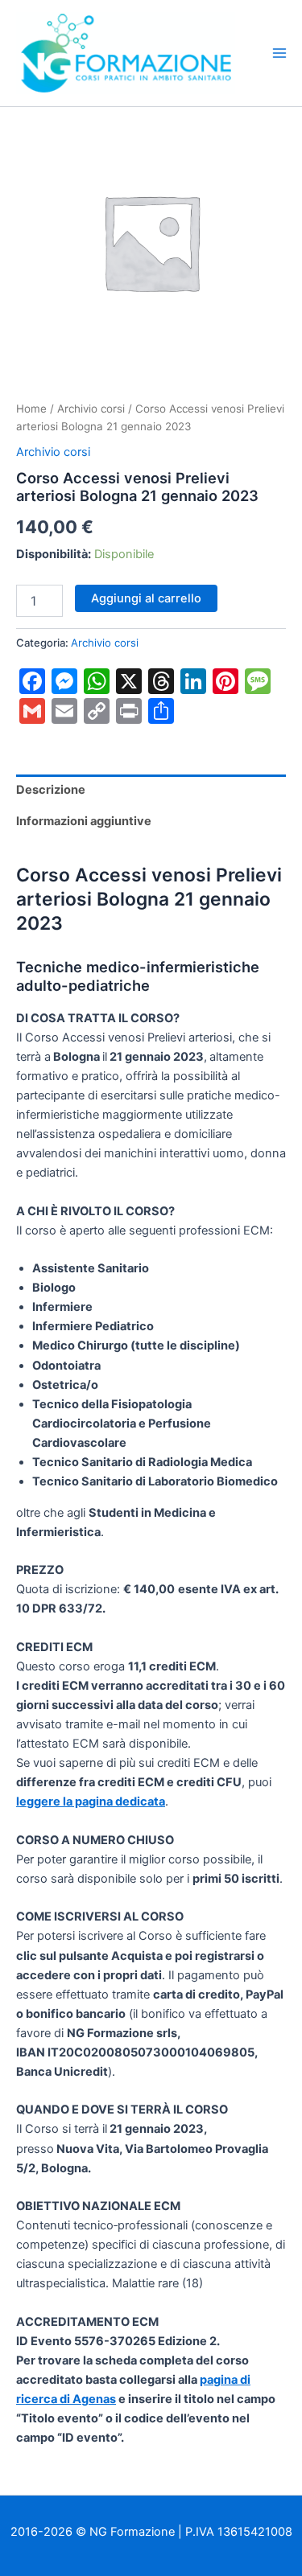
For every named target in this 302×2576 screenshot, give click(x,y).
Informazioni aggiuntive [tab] (84, 821)
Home (31, 409)
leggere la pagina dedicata (91, 1802)
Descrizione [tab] (51, 790)
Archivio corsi (91, 409)
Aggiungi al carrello (146, 598)
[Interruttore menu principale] (279, 53)
